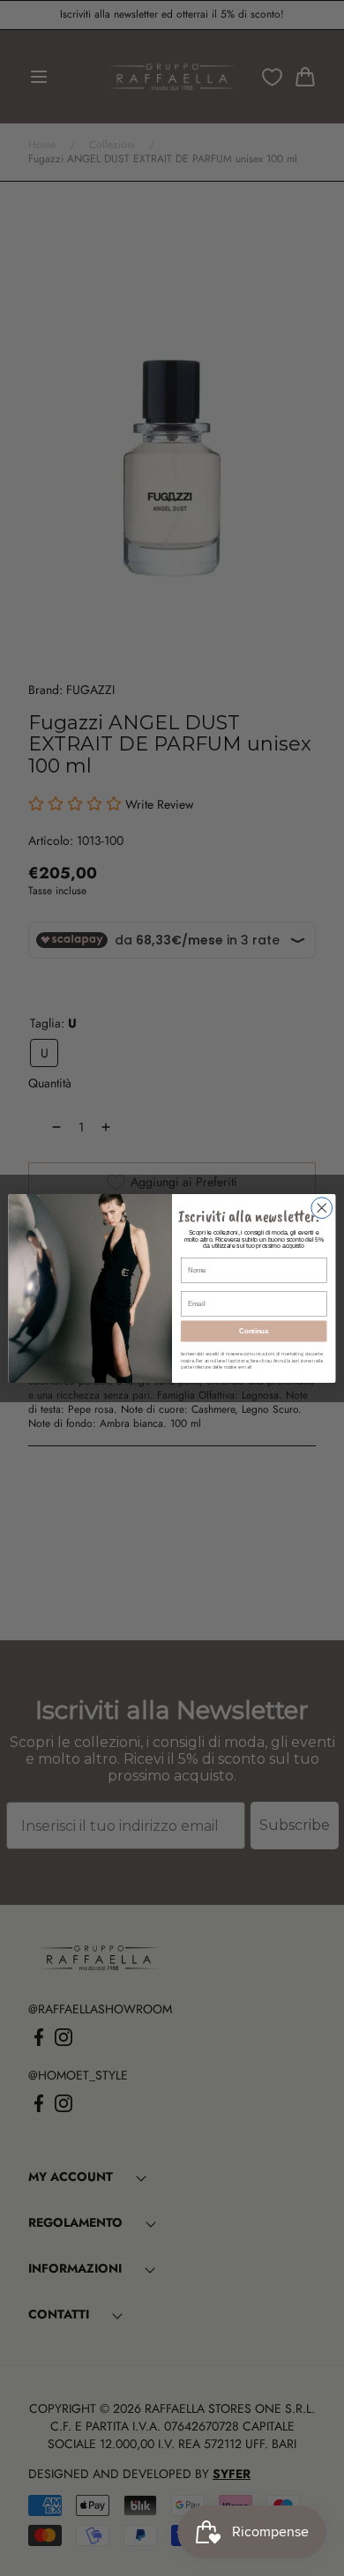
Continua (254, 1331)
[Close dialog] (322, 1207)
